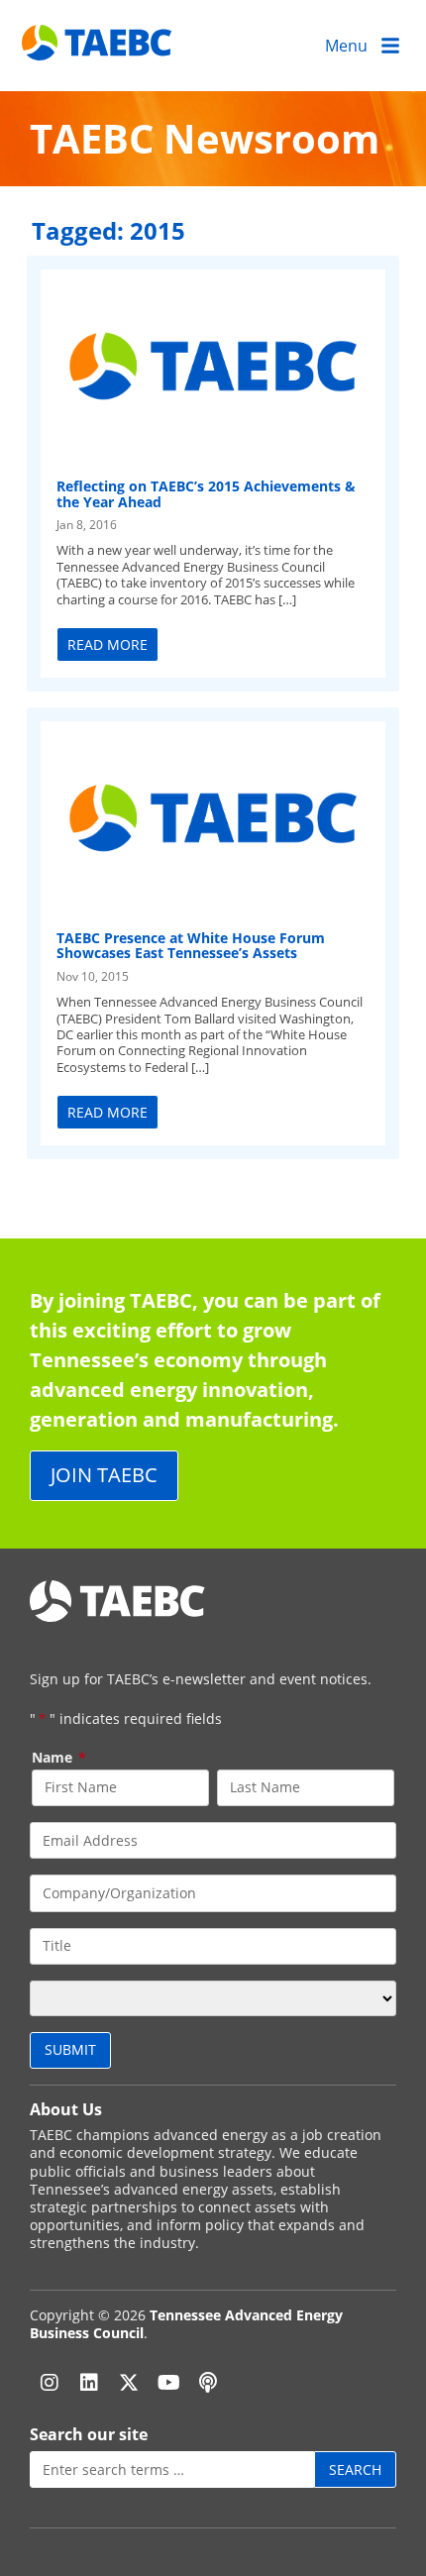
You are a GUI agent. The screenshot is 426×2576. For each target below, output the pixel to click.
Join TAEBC (104, 1475)
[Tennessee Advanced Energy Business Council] (99, 45)
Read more (107, 644)
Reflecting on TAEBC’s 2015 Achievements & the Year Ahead (206, 493)
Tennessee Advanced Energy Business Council (186, 2324)
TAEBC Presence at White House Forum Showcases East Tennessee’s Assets (191, 945)
